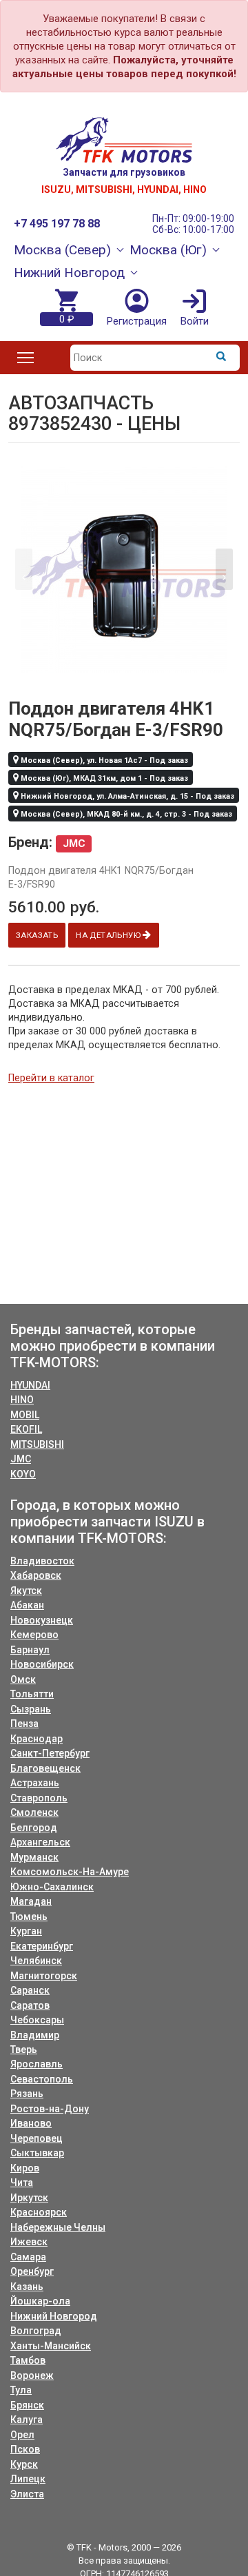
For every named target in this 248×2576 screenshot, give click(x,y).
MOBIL (25, 1415)
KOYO (23, 1474)
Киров (25, 2168)
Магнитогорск (44, 1976)
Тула (21, 2390)
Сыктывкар (37, 2153)
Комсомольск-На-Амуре (70, 1872)
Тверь (24, 2049)
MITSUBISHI (37, 1444)
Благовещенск (45, 1768)
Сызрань (31, 1709)
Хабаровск (36, 1575)
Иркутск (29, 2198)
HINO (22, 1400)
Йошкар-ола (40, 2301)
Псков (25, 2449)
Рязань (27, 2094)
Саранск (30, 1990)
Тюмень (29, 1916)
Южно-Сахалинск (52, 1887)
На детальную (109, 935)
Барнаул (30, 1650)
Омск (23, 1679)
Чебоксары (37, 2020)
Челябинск (36, 1961)
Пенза (24, 1724)
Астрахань (35, 1783)
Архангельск (40, 1842)
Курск (24, 2464)
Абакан (27, 1605)
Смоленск (34, 1812)
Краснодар (37, 1739)
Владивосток (42, 1561)
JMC (21, 1459)
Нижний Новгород (54, 2316)
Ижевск (29, 2242)
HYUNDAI (30, 1385)
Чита (22, 2183)
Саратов (30, 2005)
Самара (28, 2257)
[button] (224, 569)
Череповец (37, 2138)
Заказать (37, 935)
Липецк (28, 2479)
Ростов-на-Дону (50, 2109)
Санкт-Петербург (50, 1753)
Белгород (34, 1828)
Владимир (35, 2035)
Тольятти (32, 1694)
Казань (27, 2287)
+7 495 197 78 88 (57, 224)
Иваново (31, 2123)
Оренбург (32, 2271)
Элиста (27, 2494)
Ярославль (37, 2064)
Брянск (27, 2405)
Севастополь (42, 2079)
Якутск (26, 1591)
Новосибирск (42, 1664)
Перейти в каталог (51, 1078)
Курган (26, 1931)
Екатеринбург (42, 1946)
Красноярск (39, 2212)
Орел (22, 2435)
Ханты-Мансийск (51, 2346)
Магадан (31, 1901)
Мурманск (34, 1857)
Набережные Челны (58, 2227)
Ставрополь (39, 1798)
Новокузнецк (42, 1620)
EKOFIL (26, 1429)
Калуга (27, 2420)
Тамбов (28, 2360)
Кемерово (34, 1635)
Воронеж (32, 2375)
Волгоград (36, 2331)
